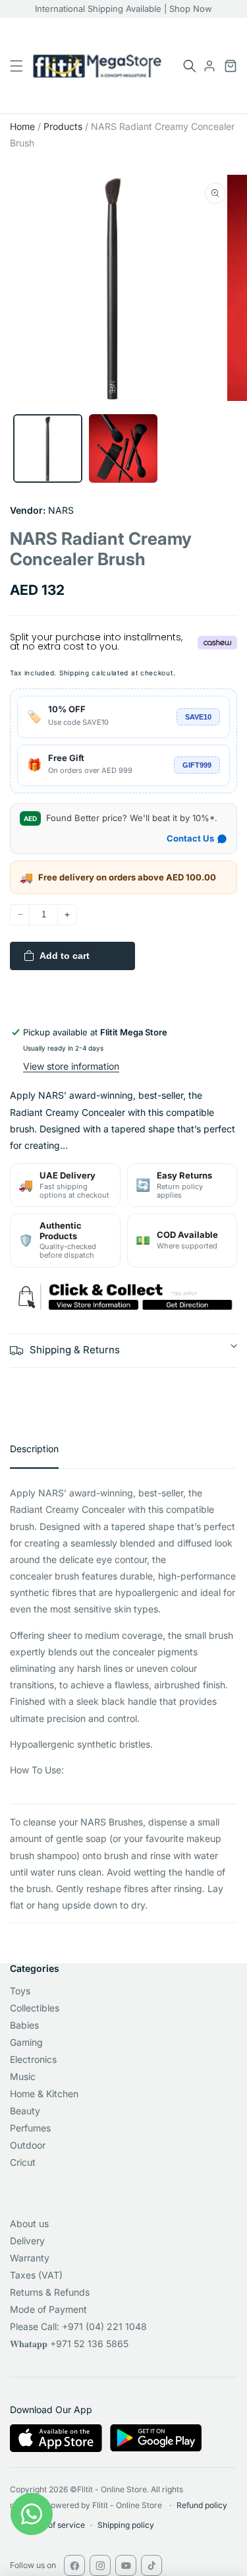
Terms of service (54, 2525)
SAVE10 (198, 717)
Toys (20, 1991)
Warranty (30, 2258)
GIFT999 (197, 765)
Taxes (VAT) (36, 2275)
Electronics (33, 2059)
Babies (24, 2025)
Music (23, 2076)
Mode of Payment (48, 2309)
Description (34, 1449)
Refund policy (202, 2505)
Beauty (25, 2111)
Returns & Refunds (50, 2292)
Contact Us (190, 838)
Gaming (26, 2042)
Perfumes (30, 2128)
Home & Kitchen (44, 2094)
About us (29, 2223)
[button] (190, 66)
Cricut (23, 2162)
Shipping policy (126, 2525)
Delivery (27, 2241)
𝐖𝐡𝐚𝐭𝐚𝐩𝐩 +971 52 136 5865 (69, 2344)
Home (22, 126)
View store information (71, 1066)
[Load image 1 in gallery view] (48, 449)
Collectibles (35, 2008)
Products (63, 126)
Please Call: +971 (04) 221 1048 (78, 2326)
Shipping (74, 673)
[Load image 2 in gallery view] (123, 449)
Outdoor (28, 2145)
